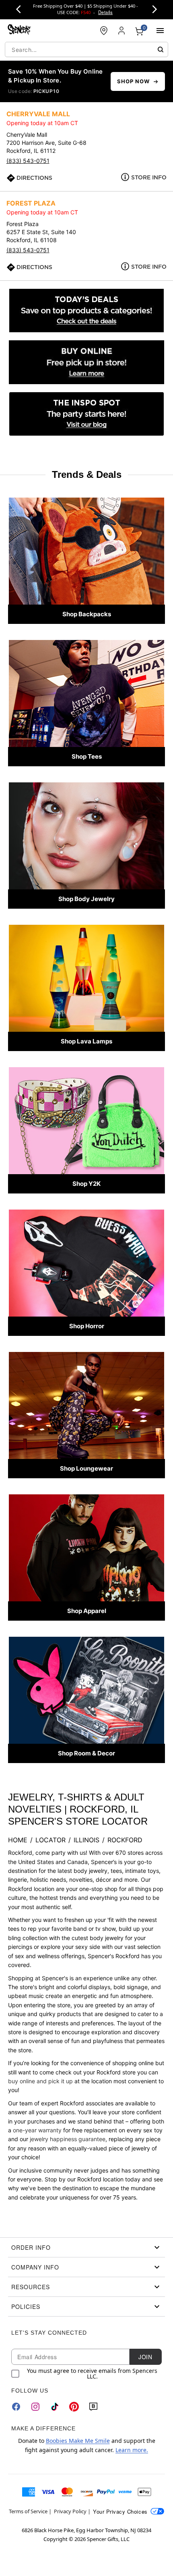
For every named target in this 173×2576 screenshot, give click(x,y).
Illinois (86, 1840)
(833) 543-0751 (28, 161)
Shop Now (133, 81)
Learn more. (132, 2450)
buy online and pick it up (40, 2081)
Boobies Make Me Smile (78, 2441)
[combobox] (86, 49)
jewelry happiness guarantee (68, 2139)
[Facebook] (16, 2407)
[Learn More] (86, 362)
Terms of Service (28, 2511)
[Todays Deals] (86, 311)
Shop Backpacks (87, 614)
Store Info (149, 177)
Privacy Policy (70, 2511)
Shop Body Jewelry (86, 899)
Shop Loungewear (86, 1468)
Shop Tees (87, 756)
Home (18, 1840)
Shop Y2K (86, 1184)
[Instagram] (35, 2407)
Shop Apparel (87, 1611)
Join (145, 2357)
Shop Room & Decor (86, 1753)
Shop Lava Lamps (86, 1041)
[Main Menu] (160, 31)
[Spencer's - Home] (19, 30)
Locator (50, 1840)
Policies (26, 2306)
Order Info (31, 2247)
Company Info (35, 2267)
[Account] (122, 31)
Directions (34, 178)
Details (105, 12)
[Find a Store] (104, 31)
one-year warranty (37, 2130)
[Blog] (93, 2407)
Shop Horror (87, 1326)
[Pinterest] (74, 2407)
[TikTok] (55, 2407)
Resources (31, 2287)
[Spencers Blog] (86, 414)
